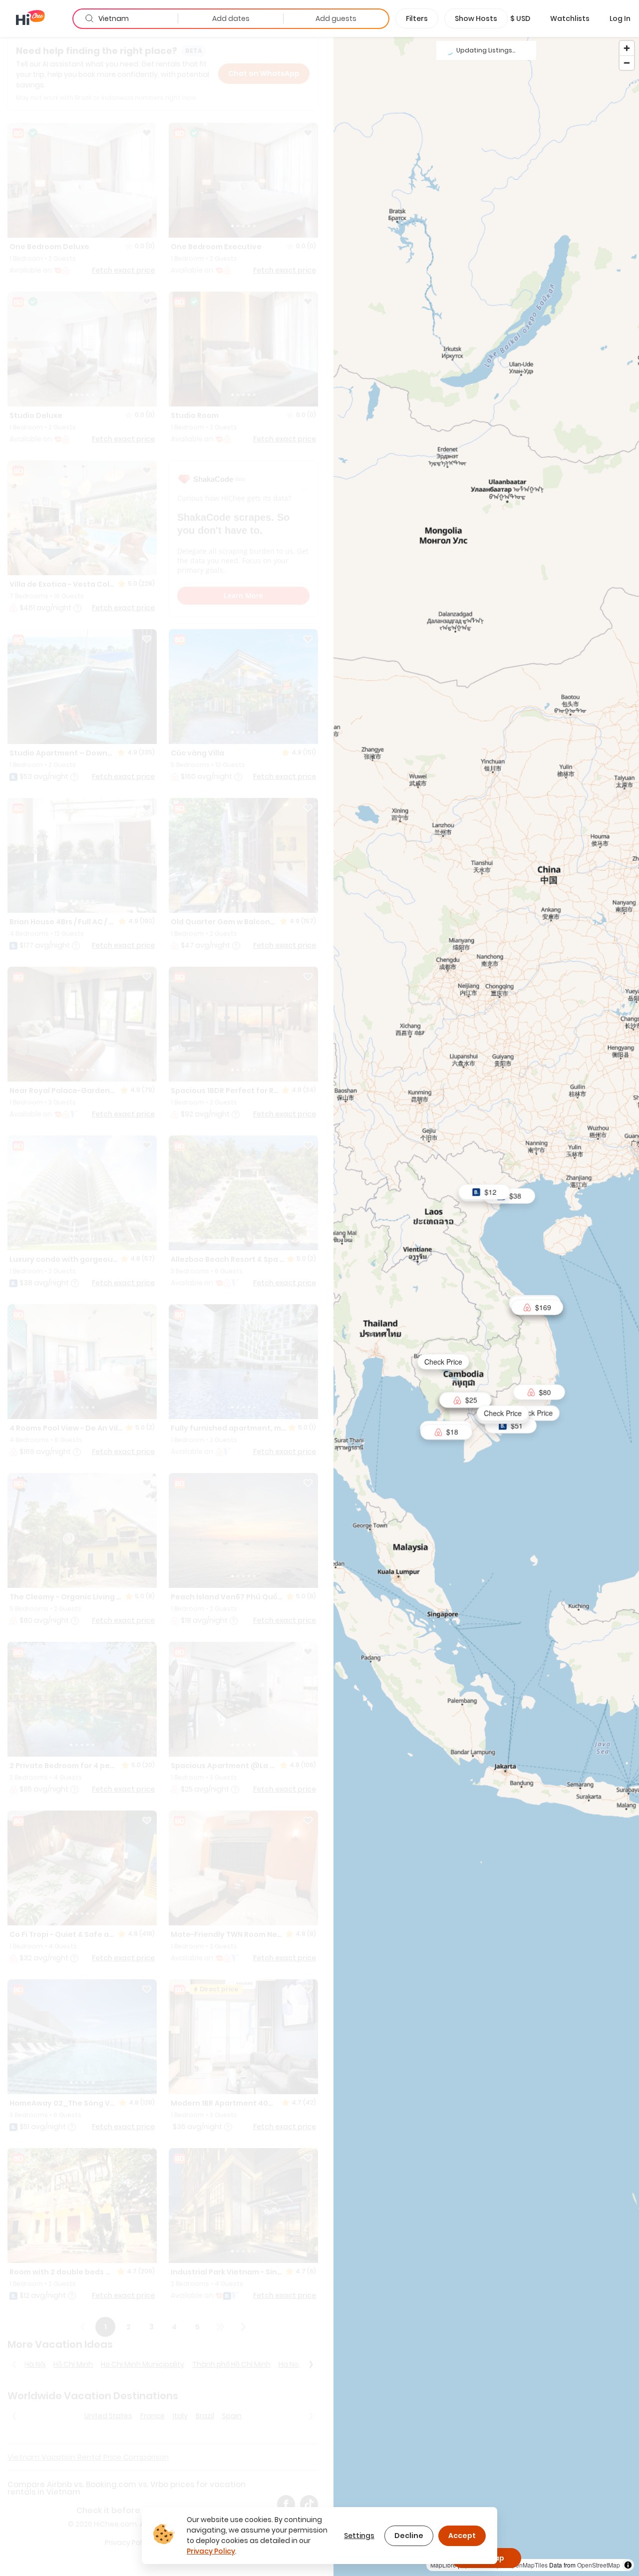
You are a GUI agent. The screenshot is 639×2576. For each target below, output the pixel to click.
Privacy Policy (211, 2551)
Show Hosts (476, 18)
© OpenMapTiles (525, 2565)
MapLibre (443, 2565)
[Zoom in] (627, 48)
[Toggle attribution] (628, 2565)
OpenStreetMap (599, 2565)
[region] (486, 1306)
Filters (417, 18)
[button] (520, 18)
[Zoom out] (627, 63)
